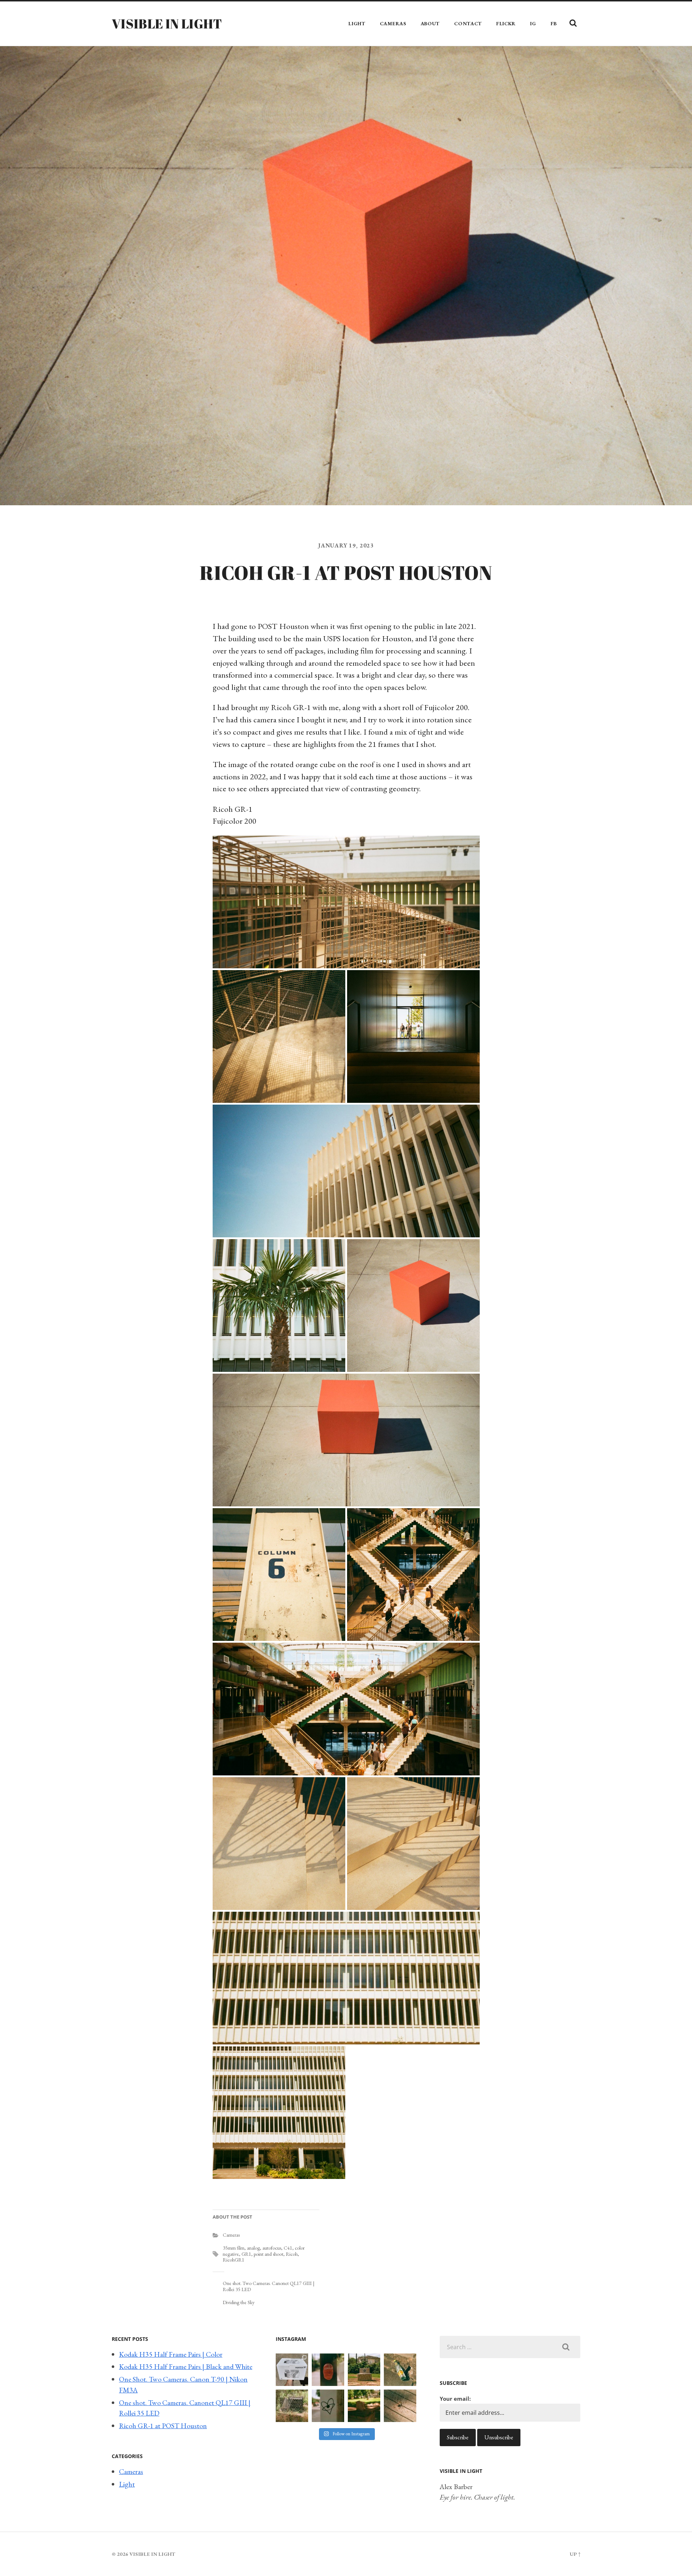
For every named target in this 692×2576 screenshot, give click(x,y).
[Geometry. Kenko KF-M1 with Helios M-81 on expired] (364, 2370)
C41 (288, 2248)
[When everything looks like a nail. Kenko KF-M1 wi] (400, 2406)
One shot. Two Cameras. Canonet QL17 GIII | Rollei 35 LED (269, 2286)
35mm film (234, 2248)
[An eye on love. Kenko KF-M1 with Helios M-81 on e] (328, 2406)
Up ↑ (575, 2554)
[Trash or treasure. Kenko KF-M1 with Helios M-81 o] (292, 2406)
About (430, 23)
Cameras (393, 23)
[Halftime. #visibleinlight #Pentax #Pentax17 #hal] (292, 2370)
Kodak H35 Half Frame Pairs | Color (171, 2354)
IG (533, 23)
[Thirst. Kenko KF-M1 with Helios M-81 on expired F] (400, 2370)
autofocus (272, 2248)
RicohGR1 (234, 2260)
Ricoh (292, 2254)
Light (357, 23)
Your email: (455, 2399)
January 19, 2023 (346, 545)
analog (253, 2248)
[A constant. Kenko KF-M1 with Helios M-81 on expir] (328, 2370)
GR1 (246, 2254)
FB (554, 23)
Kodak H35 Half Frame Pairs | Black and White (186, 2366)
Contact (468, 23)
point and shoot (269, 2254)
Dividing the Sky (239, 2302)
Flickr (506, 23)
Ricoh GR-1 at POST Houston (163, 2426)
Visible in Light (167, 23)
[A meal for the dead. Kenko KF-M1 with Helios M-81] (364, 2406)
